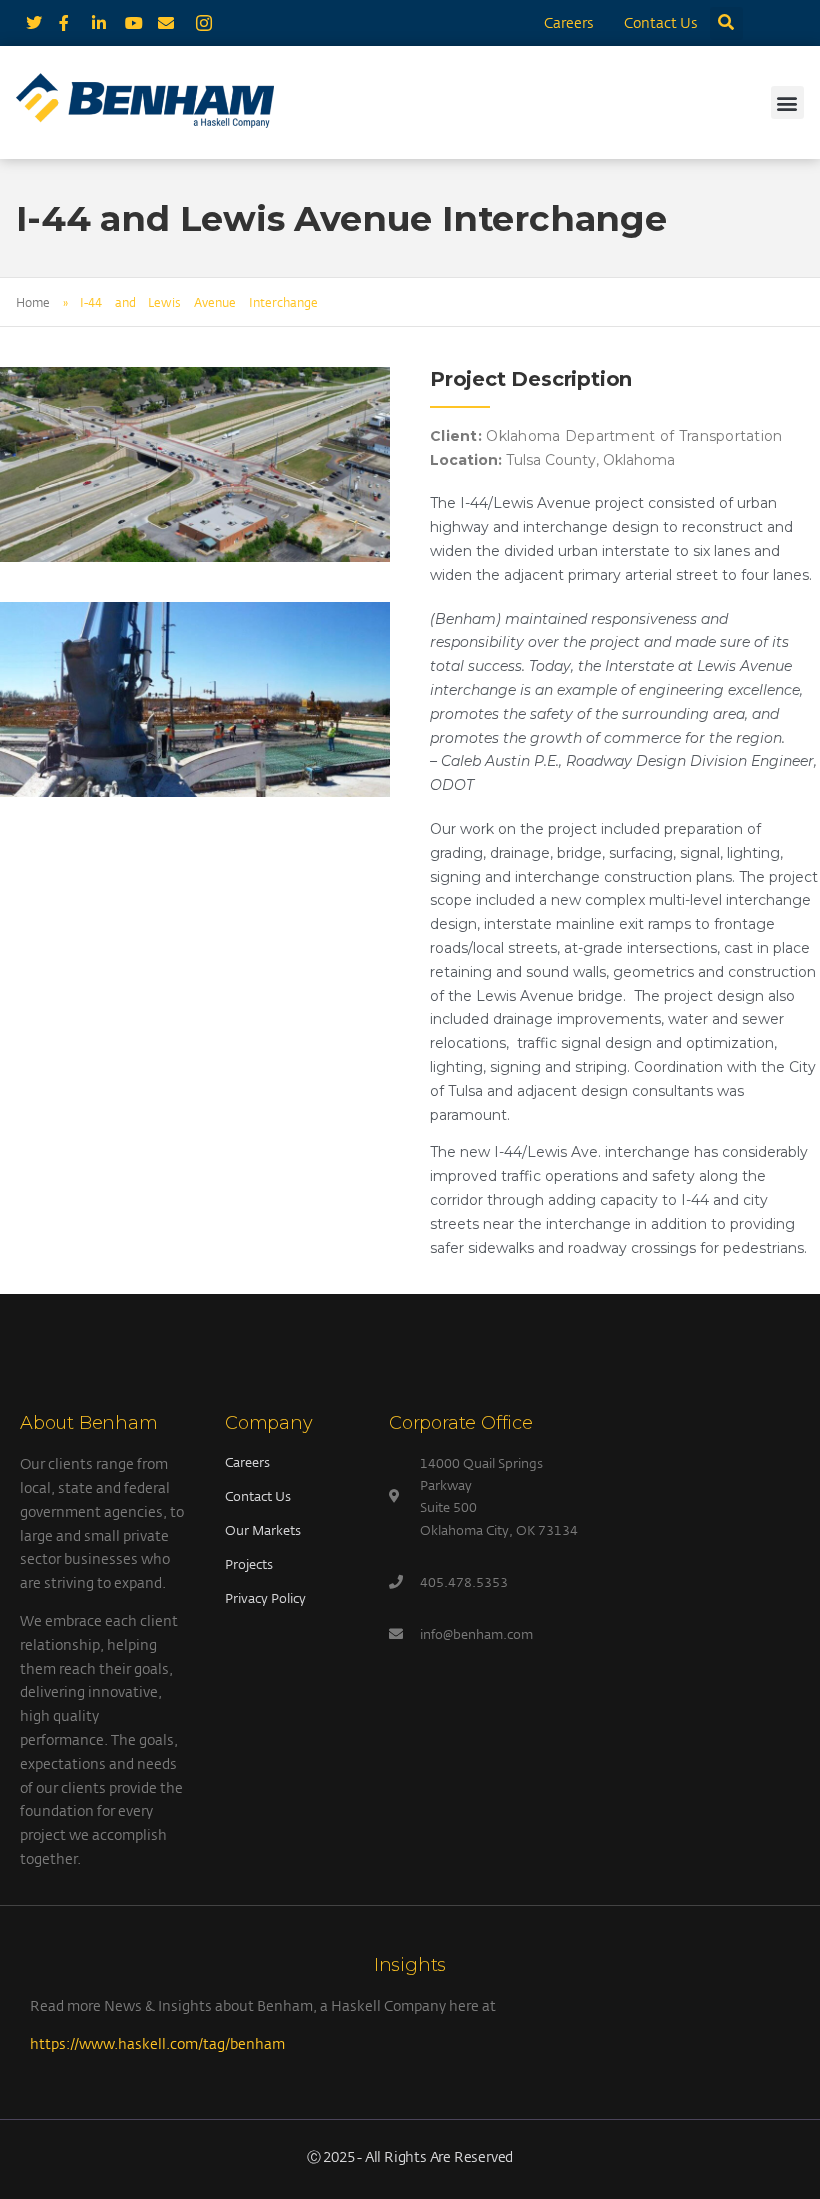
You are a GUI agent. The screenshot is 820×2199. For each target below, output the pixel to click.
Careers (569, 22)
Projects (249, 1564)
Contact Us (661, 22)
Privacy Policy (265, 1598)
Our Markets (263, 1530)
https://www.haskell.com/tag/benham (157, 2043)
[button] (726, 23)
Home (33, 302)
